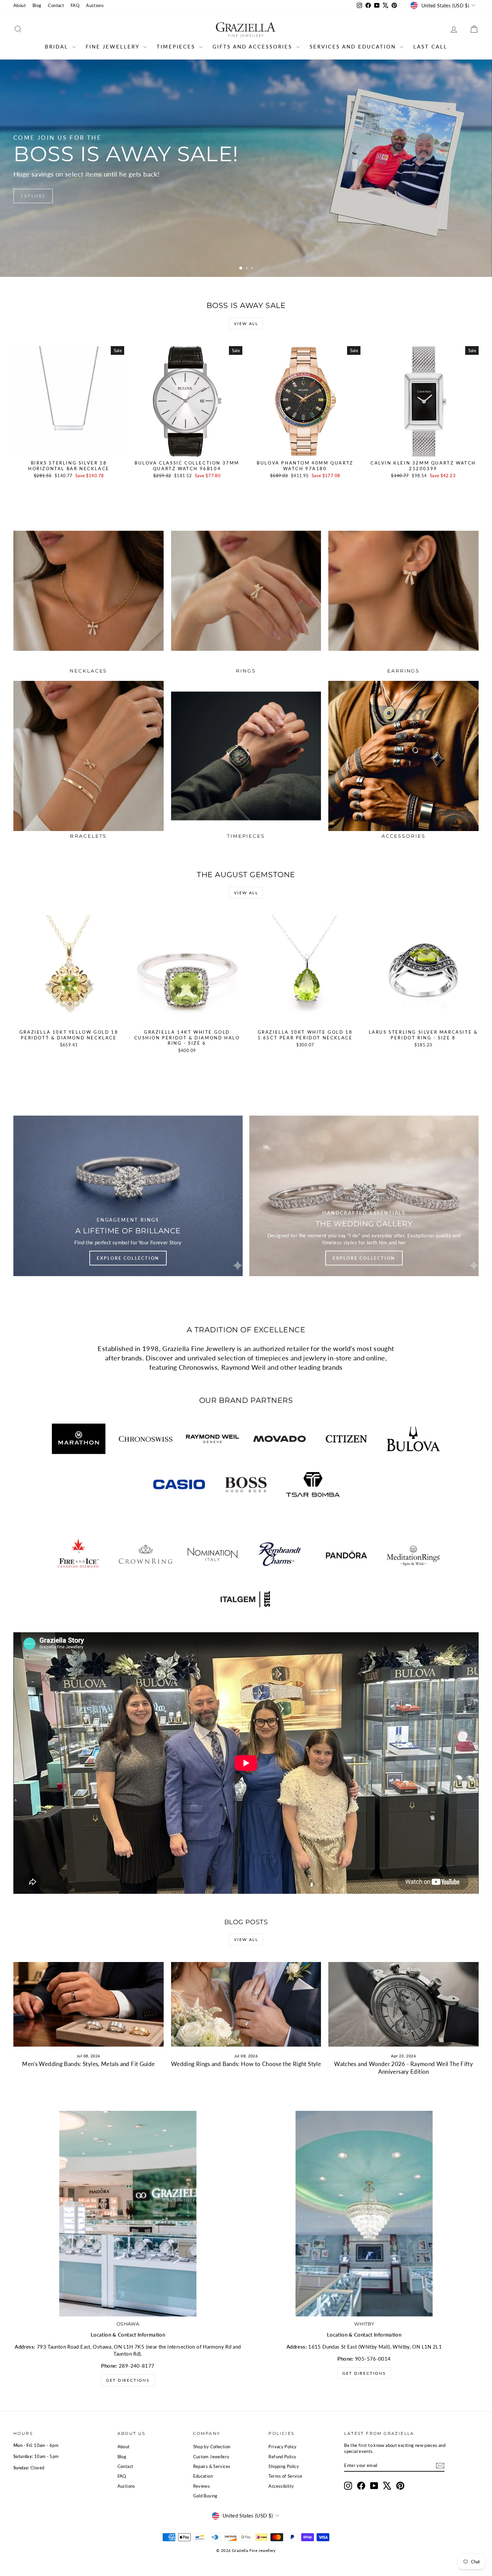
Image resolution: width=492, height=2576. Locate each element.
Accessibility (281, 2486)
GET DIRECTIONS (364, 2373)
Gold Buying (205, 2496)
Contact (56, 5)
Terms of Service (285, 2476)
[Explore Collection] (128, 1196)
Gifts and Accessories (254, 46)
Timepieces (177, 46)
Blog (37, 5)
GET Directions (128, 2380)
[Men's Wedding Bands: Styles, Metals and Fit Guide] (89, 2004)
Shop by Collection (212, 2447)
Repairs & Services (212, 2466)
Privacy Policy (282, 2447)
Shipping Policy (284, 2466)
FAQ (75, 5)
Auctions (95, 5)
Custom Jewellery (211, 2457)
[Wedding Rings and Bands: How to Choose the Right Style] (246, 2004)
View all (246, 324)
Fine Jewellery (114, 46)
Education (203, 2476)
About (20, 5)
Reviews (202, 2486)
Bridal (58, 46)
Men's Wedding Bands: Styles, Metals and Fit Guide (88, 2064)
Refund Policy (282, 2457)
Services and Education (354, 46)
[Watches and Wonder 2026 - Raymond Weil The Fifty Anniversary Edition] (403, 2004)
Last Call (430, 46)
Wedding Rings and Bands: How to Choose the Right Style (246, 2064)
